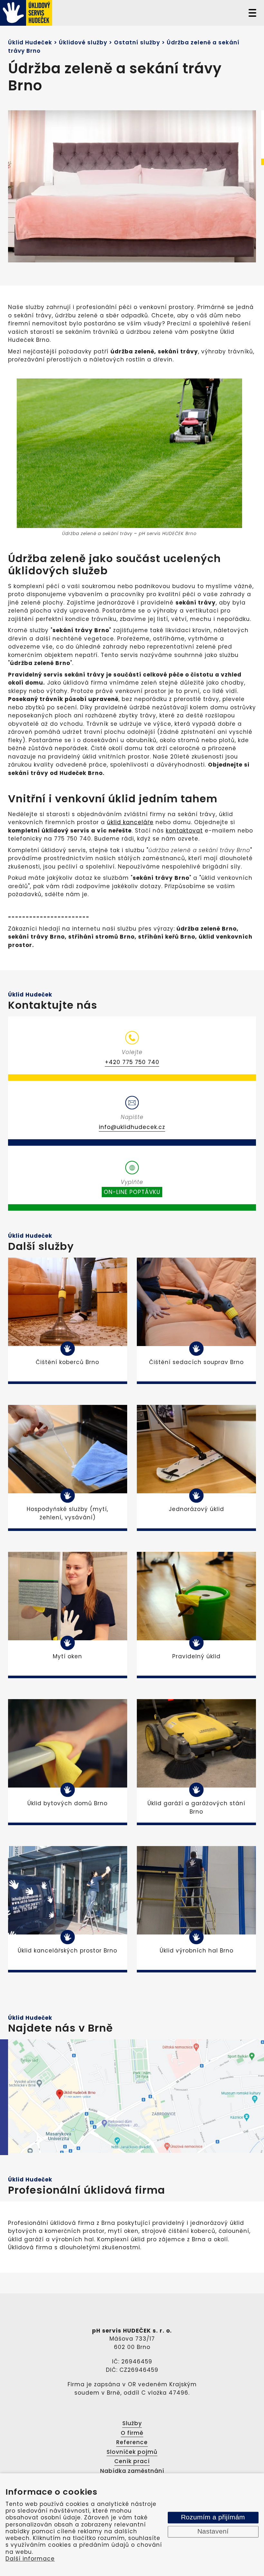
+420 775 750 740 (132, 1062)
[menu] (252, 13)
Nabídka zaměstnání (132, 2471)
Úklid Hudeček (30, 42)
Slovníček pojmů (132, 2452)
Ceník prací (132, 2461)
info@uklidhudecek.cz (132, 1127)
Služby (132, 2423)
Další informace (30, 2559)
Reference (132, 2442)
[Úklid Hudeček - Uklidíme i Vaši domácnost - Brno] (62, 13)
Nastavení (213, 2532)
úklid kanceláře (130, 822)
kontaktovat (184, 831)
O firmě (132, 2433)
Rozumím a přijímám (213, 2517)
